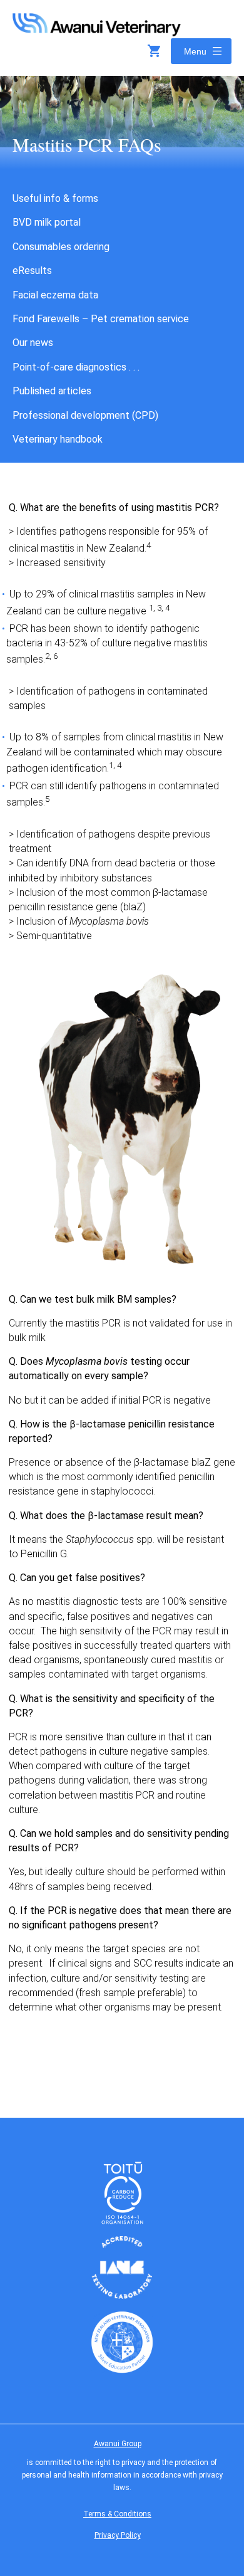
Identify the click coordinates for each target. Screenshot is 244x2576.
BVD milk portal (47, 222)
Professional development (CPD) (85, 415)
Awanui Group (118, 2444)
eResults (32, 271)
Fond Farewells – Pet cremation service (101, 319)
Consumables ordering (61, 247)
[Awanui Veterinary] (97, 32)
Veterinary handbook (58, 439)
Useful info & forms (55, 198)
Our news (33, 343)
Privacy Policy (118, 2535)
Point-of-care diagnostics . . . (76, 367)
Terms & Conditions (117, 2514)
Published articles (52, 391)
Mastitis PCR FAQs (87, 144)
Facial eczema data (55, 295)
